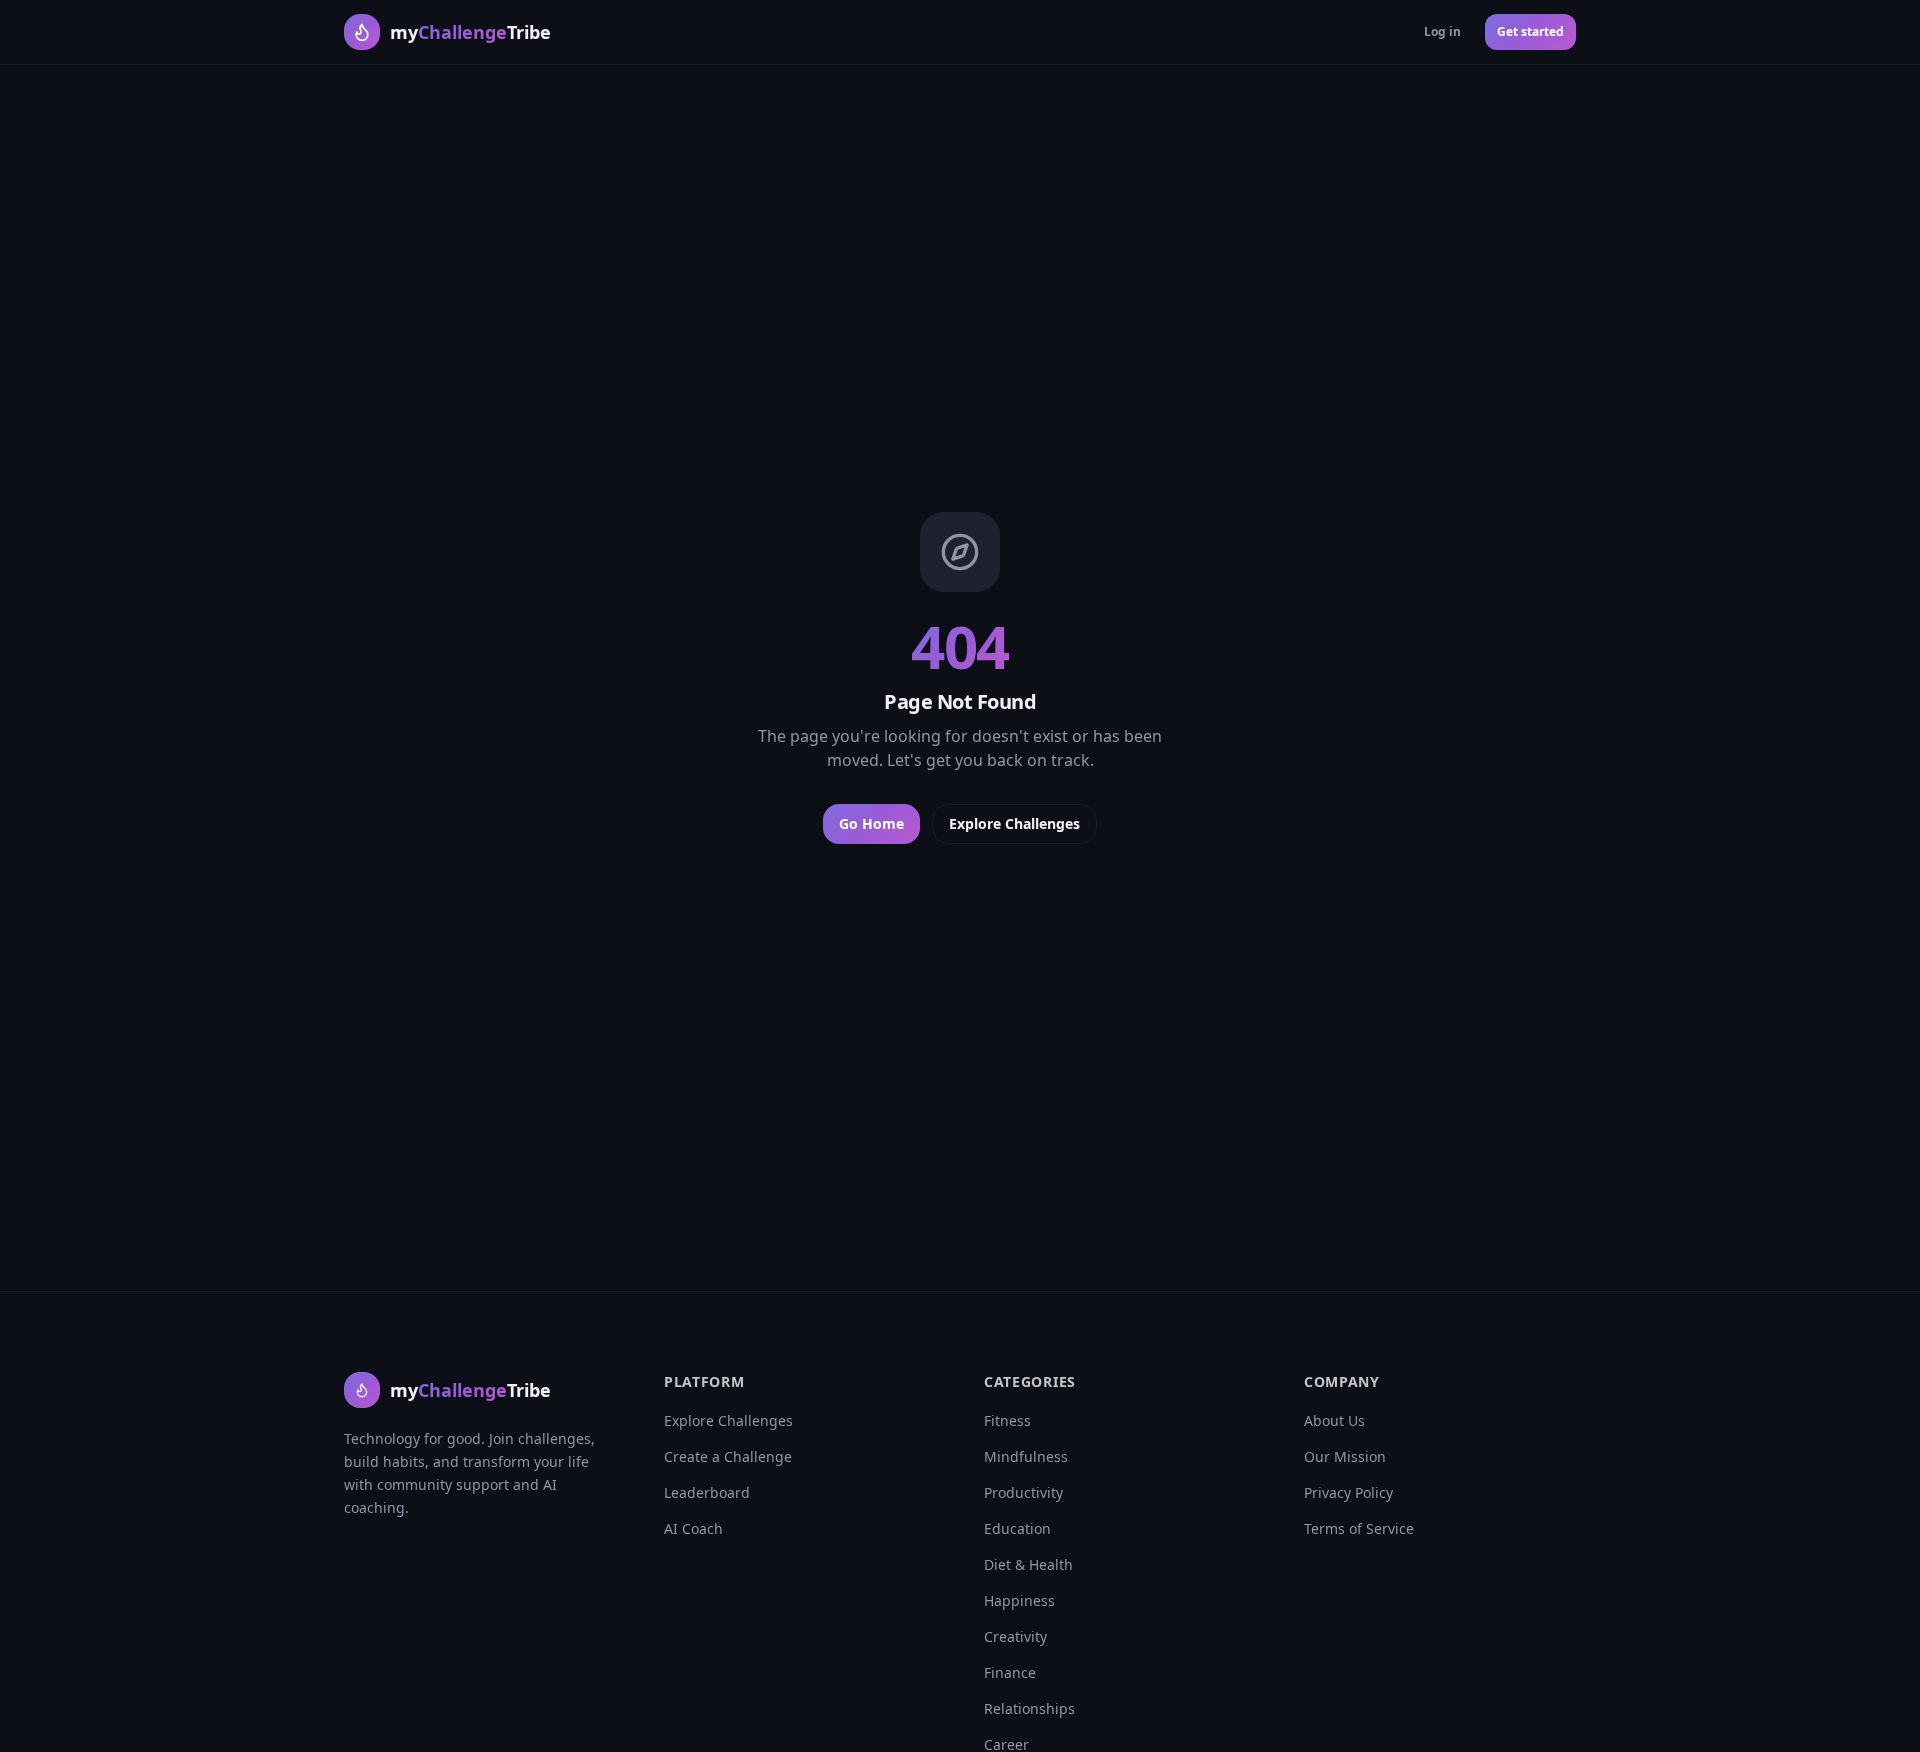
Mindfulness (1026, 1456)
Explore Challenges (1014, 823)
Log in (1442, 31)
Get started (1530, 31)
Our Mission (1345, 1456)
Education (1017, 1528)
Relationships (1029, 1708)
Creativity (1015, 1636)
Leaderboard (707, 1492)
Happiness (1019, 1600)
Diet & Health (1028, 1564)
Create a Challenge (728, 1456)
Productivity (1023, 1492)
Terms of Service (1359, 1528)
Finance (1010, 1672)
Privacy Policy (1348, 1492)
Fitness (1007, 1420)
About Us (1334, 1420)
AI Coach (693, 1528)
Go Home (871, 823)
